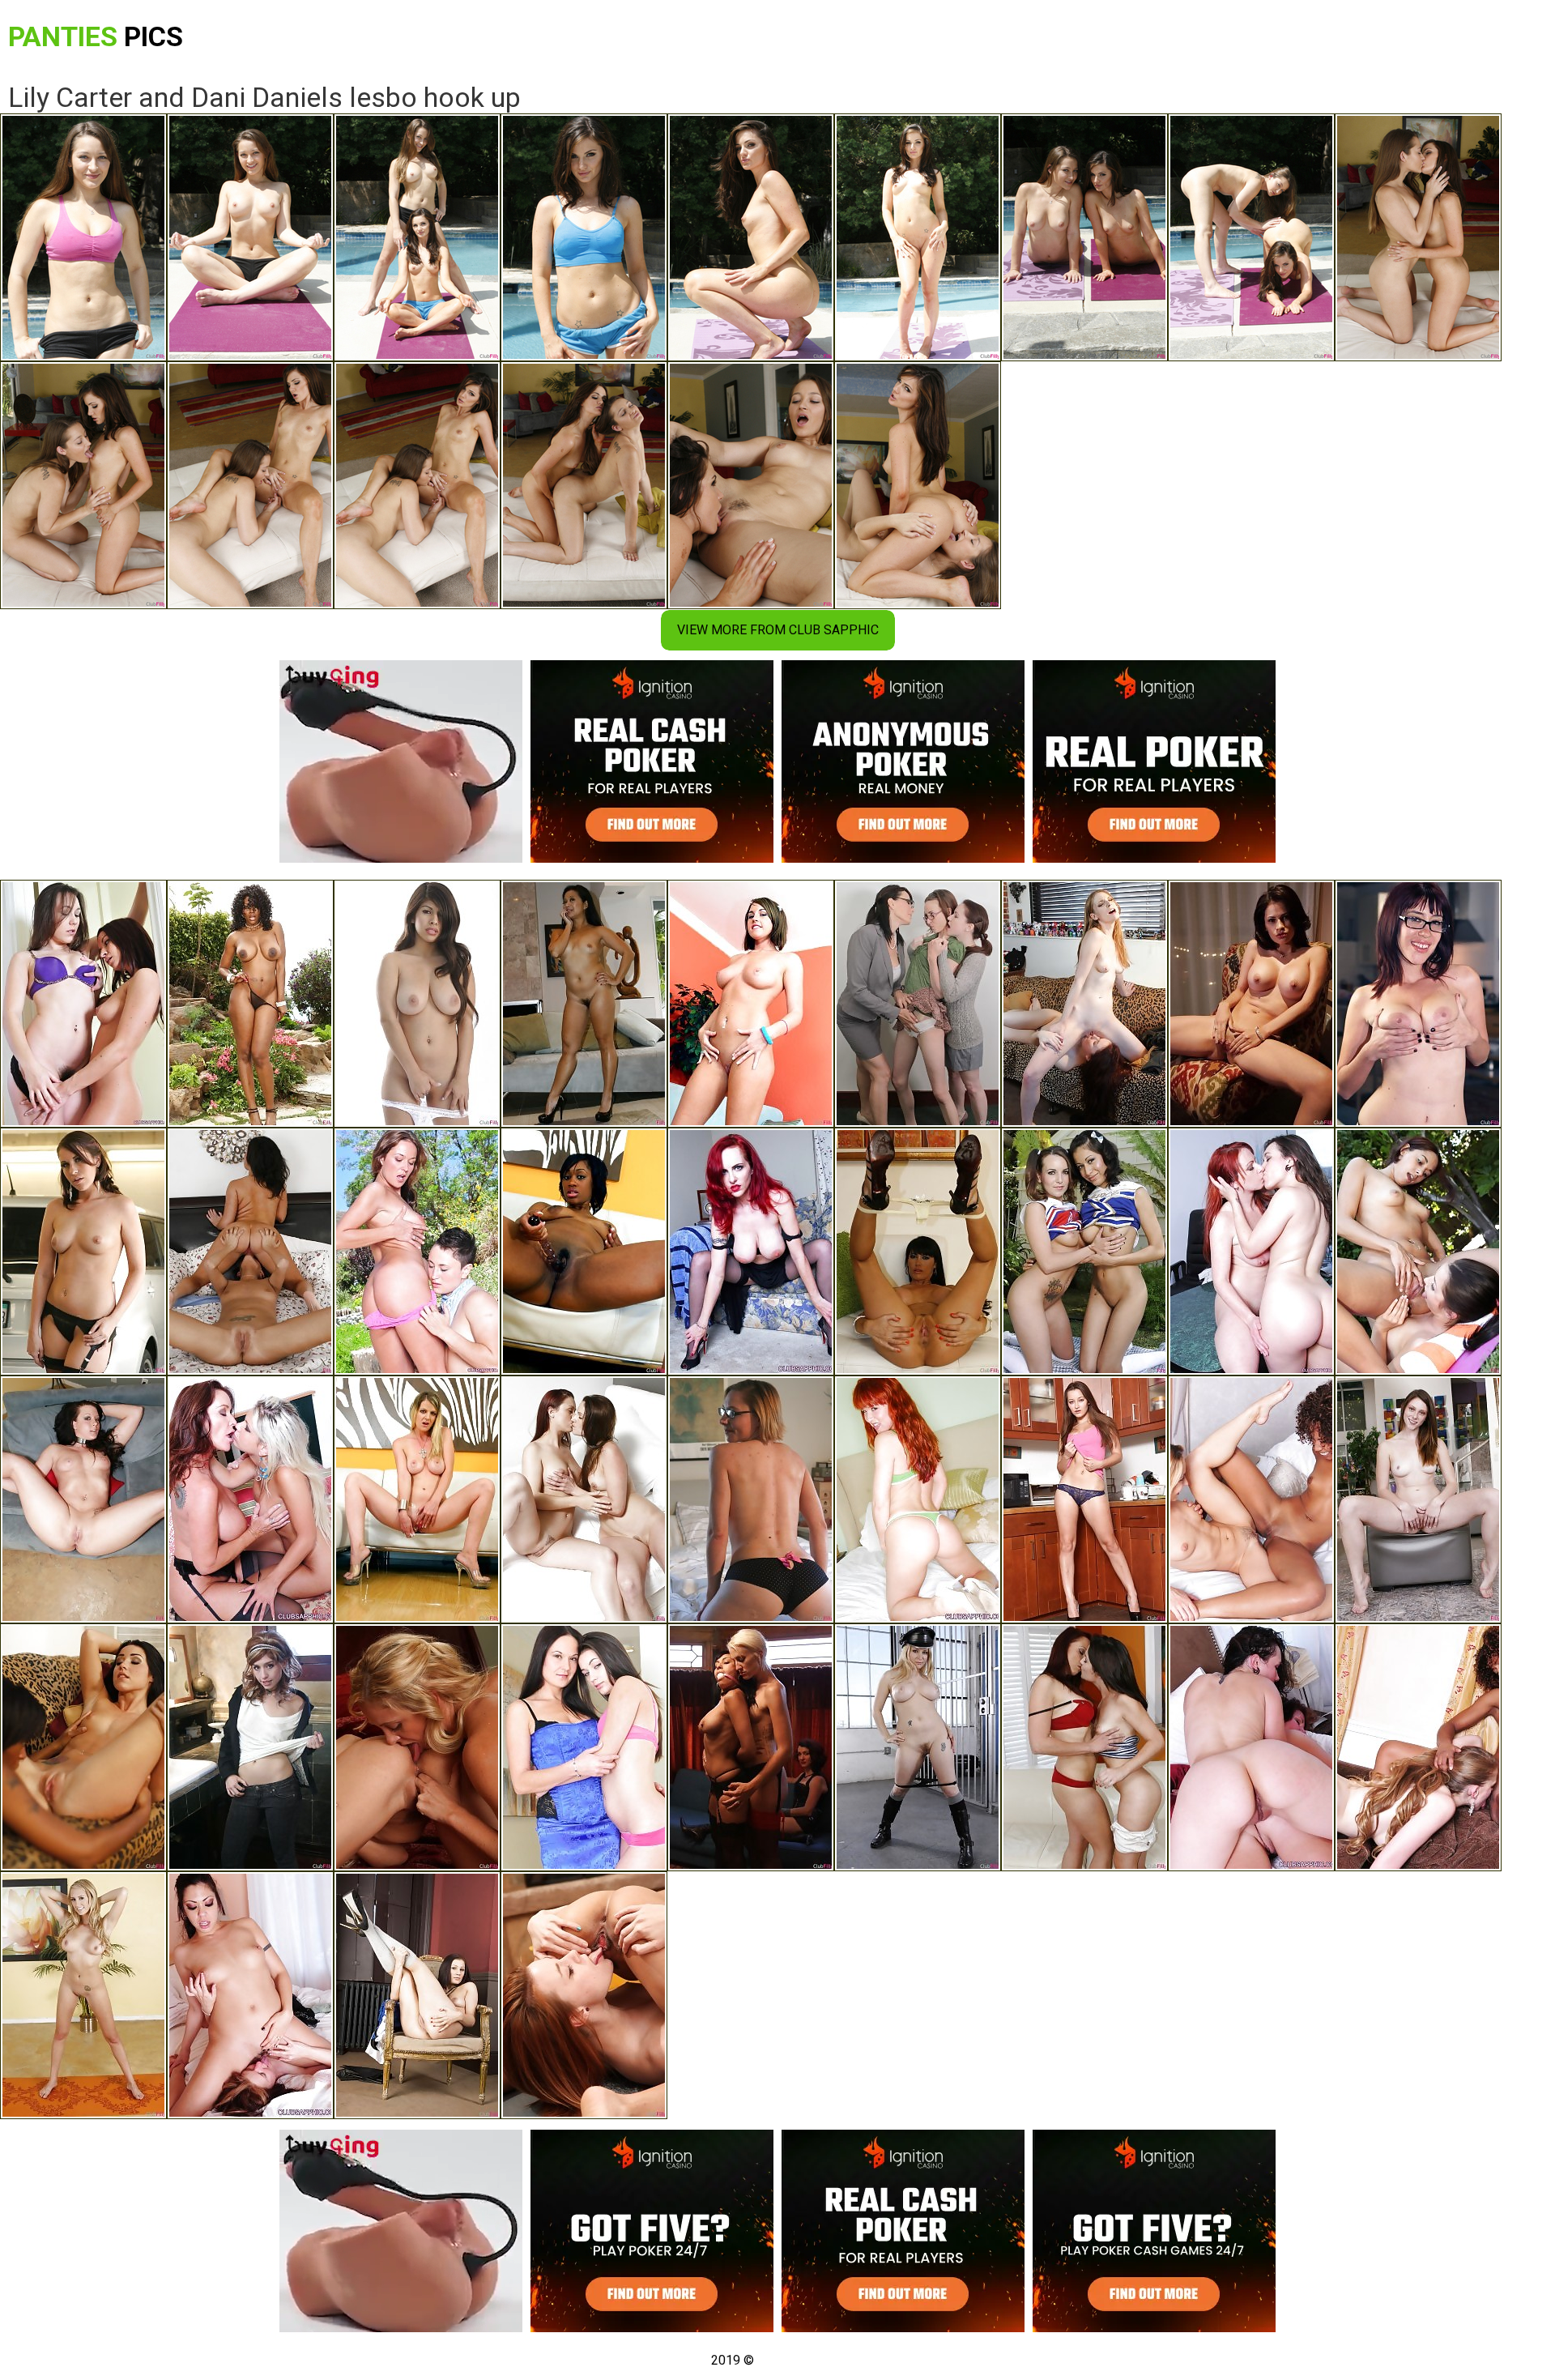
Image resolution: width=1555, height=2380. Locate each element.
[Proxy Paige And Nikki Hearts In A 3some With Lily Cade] (250, 1747)
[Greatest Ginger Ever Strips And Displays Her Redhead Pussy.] (918, 1499)
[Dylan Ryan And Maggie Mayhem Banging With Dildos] (751, 1499)
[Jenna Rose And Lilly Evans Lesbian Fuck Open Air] (1084, 1252)
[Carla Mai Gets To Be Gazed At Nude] (417, 1995)
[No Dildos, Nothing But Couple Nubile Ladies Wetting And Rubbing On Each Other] (83, 1004)
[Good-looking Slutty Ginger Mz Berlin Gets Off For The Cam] (751, 1252)
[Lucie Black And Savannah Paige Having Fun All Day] (83, 1499)
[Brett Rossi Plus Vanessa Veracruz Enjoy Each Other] (1251, 1004)
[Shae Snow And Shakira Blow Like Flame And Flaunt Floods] (1418, 1499)
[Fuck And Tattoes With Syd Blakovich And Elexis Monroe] (417, 1252)
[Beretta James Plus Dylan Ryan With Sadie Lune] (751, 1747)
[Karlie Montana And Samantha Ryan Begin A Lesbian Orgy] (584, 1499)
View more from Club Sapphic (778, 630)
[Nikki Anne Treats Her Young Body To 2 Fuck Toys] (751, 1004)
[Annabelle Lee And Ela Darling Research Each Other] (1084, 1004)
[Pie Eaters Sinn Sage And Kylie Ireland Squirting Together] (1251, 1252)
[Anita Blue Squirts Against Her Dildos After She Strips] (417, 1499)
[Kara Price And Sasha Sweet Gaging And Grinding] (1418, 1004)
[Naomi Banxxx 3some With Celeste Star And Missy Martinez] (250, 1004)
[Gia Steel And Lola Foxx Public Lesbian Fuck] (1418, 1252)
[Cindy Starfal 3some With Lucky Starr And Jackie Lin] (584, 1004)
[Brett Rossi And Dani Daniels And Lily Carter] (83, 1995)
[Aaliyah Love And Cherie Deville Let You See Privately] (417, 1747)
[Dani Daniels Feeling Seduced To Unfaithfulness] (1084, 1499)
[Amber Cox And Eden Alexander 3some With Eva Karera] (918, 1252)
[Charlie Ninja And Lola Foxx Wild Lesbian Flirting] (83, 1747)
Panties (96, 36)
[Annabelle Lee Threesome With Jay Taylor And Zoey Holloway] (918, 1004)
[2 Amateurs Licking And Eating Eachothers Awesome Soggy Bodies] (250, 1995)
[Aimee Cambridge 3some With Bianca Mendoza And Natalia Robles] (83, 1252)
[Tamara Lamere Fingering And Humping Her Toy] (584, 1252)
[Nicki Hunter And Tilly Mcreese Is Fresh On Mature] (1084, 1747)
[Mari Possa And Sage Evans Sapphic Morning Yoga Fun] (584, 1995)
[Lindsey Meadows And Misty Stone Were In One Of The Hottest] (1251, 1499)
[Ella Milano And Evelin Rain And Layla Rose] (417, 1004)
